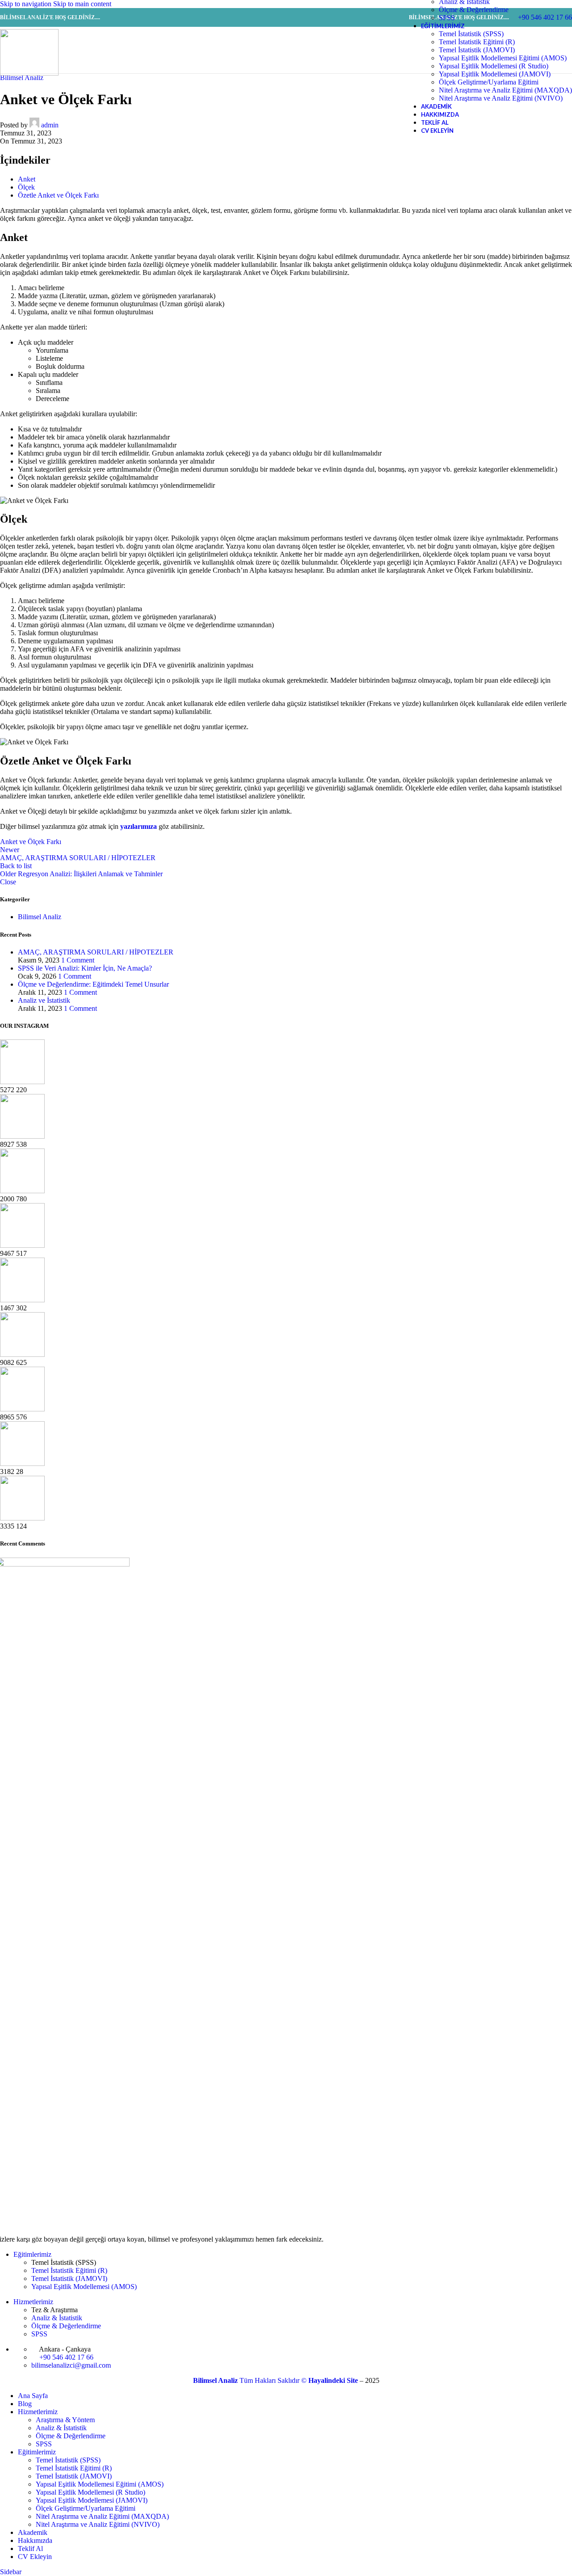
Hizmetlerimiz (33, 2302)
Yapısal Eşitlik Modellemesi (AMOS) (84, 2287)
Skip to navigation (27, 4)
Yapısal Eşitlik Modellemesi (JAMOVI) (495, 74)
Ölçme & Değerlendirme (474, 10)
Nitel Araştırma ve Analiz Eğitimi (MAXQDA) (505, 90)
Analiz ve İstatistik (44, 1000)
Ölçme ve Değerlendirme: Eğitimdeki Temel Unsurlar (93, 984)
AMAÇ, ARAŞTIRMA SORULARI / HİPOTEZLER (96, 952)
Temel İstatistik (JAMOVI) (477, 50)
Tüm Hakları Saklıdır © (251, 2380)
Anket (27, 179)
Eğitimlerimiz (32, 2254)
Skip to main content (82, 4)
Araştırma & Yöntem (65, 2420)
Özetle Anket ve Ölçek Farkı (58, 195)
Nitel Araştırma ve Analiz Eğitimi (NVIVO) (501, 98)
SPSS (447, 18)
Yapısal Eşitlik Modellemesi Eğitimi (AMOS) (503, 58)
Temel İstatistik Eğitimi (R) (477, 42)
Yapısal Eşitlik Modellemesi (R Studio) (494, 66)
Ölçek (26, 187)
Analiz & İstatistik (57, 2318)
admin (50, 125)
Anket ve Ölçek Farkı (31, 842)
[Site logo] (29, 73)
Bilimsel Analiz (40, 917)
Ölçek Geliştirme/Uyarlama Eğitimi (489, 82)
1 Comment (78, 960)
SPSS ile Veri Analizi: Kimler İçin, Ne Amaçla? (85, 968)
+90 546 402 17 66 (65, 2357)
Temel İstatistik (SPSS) (471, 34)
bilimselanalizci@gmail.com (71, 2365)
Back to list (16, 866)
